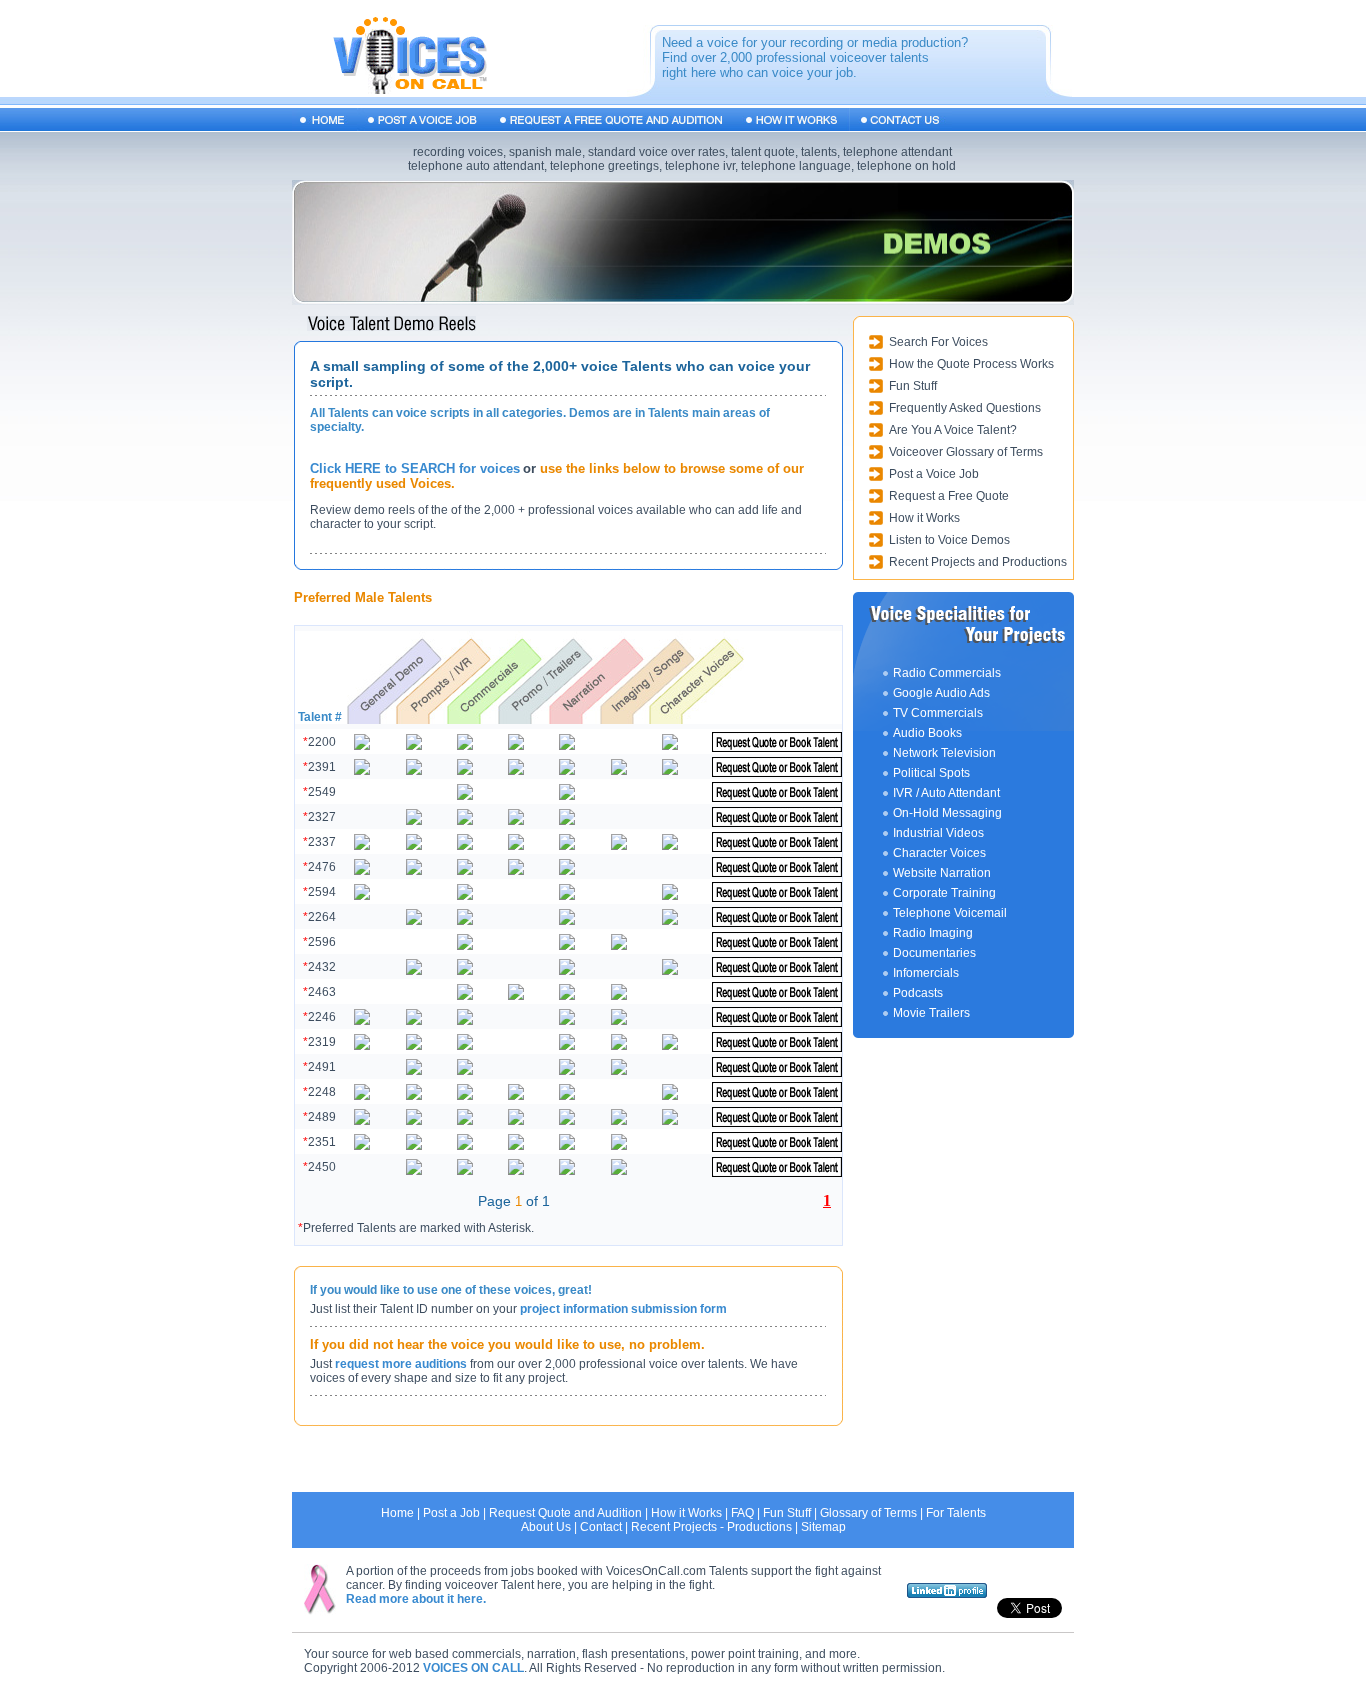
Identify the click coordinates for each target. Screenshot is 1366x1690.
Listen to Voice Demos (949, 540)
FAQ (742, 1513)
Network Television (944, 753)
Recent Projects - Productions (711, 1527)
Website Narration (942, 873)
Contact (601, 1527)
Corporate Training (944, 893)
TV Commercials (938, 713)
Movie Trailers (931, 1013)
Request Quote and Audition (565, 1513)
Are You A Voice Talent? (953, 430)
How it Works (924, 518)
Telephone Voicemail (950, 913)
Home (397, 1513)
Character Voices (939, 853)
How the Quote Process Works (971, 364)
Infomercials (926, 973)
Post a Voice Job (934, 474)
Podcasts (918, 993)
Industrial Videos (938, 833)
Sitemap (823, 1527)
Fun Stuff (913, 386)
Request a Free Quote (949, 496)
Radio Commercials (947, 673)
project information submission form (623, 1309)
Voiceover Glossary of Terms (966, 452)
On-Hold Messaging (947, 813)
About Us (546, 1527)
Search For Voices (938, 342)
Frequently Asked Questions (965, 408)
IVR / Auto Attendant (946, 793)
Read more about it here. (416, 1599)
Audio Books (927, 733)
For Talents (956, 1513)
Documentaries (934, 953)
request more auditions (401, 1364)
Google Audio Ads (941, 693)
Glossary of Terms (868, 1513)
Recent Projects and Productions (978, 562)
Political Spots (931, 773)
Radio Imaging (933, 933)
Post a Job (451, 1513)
